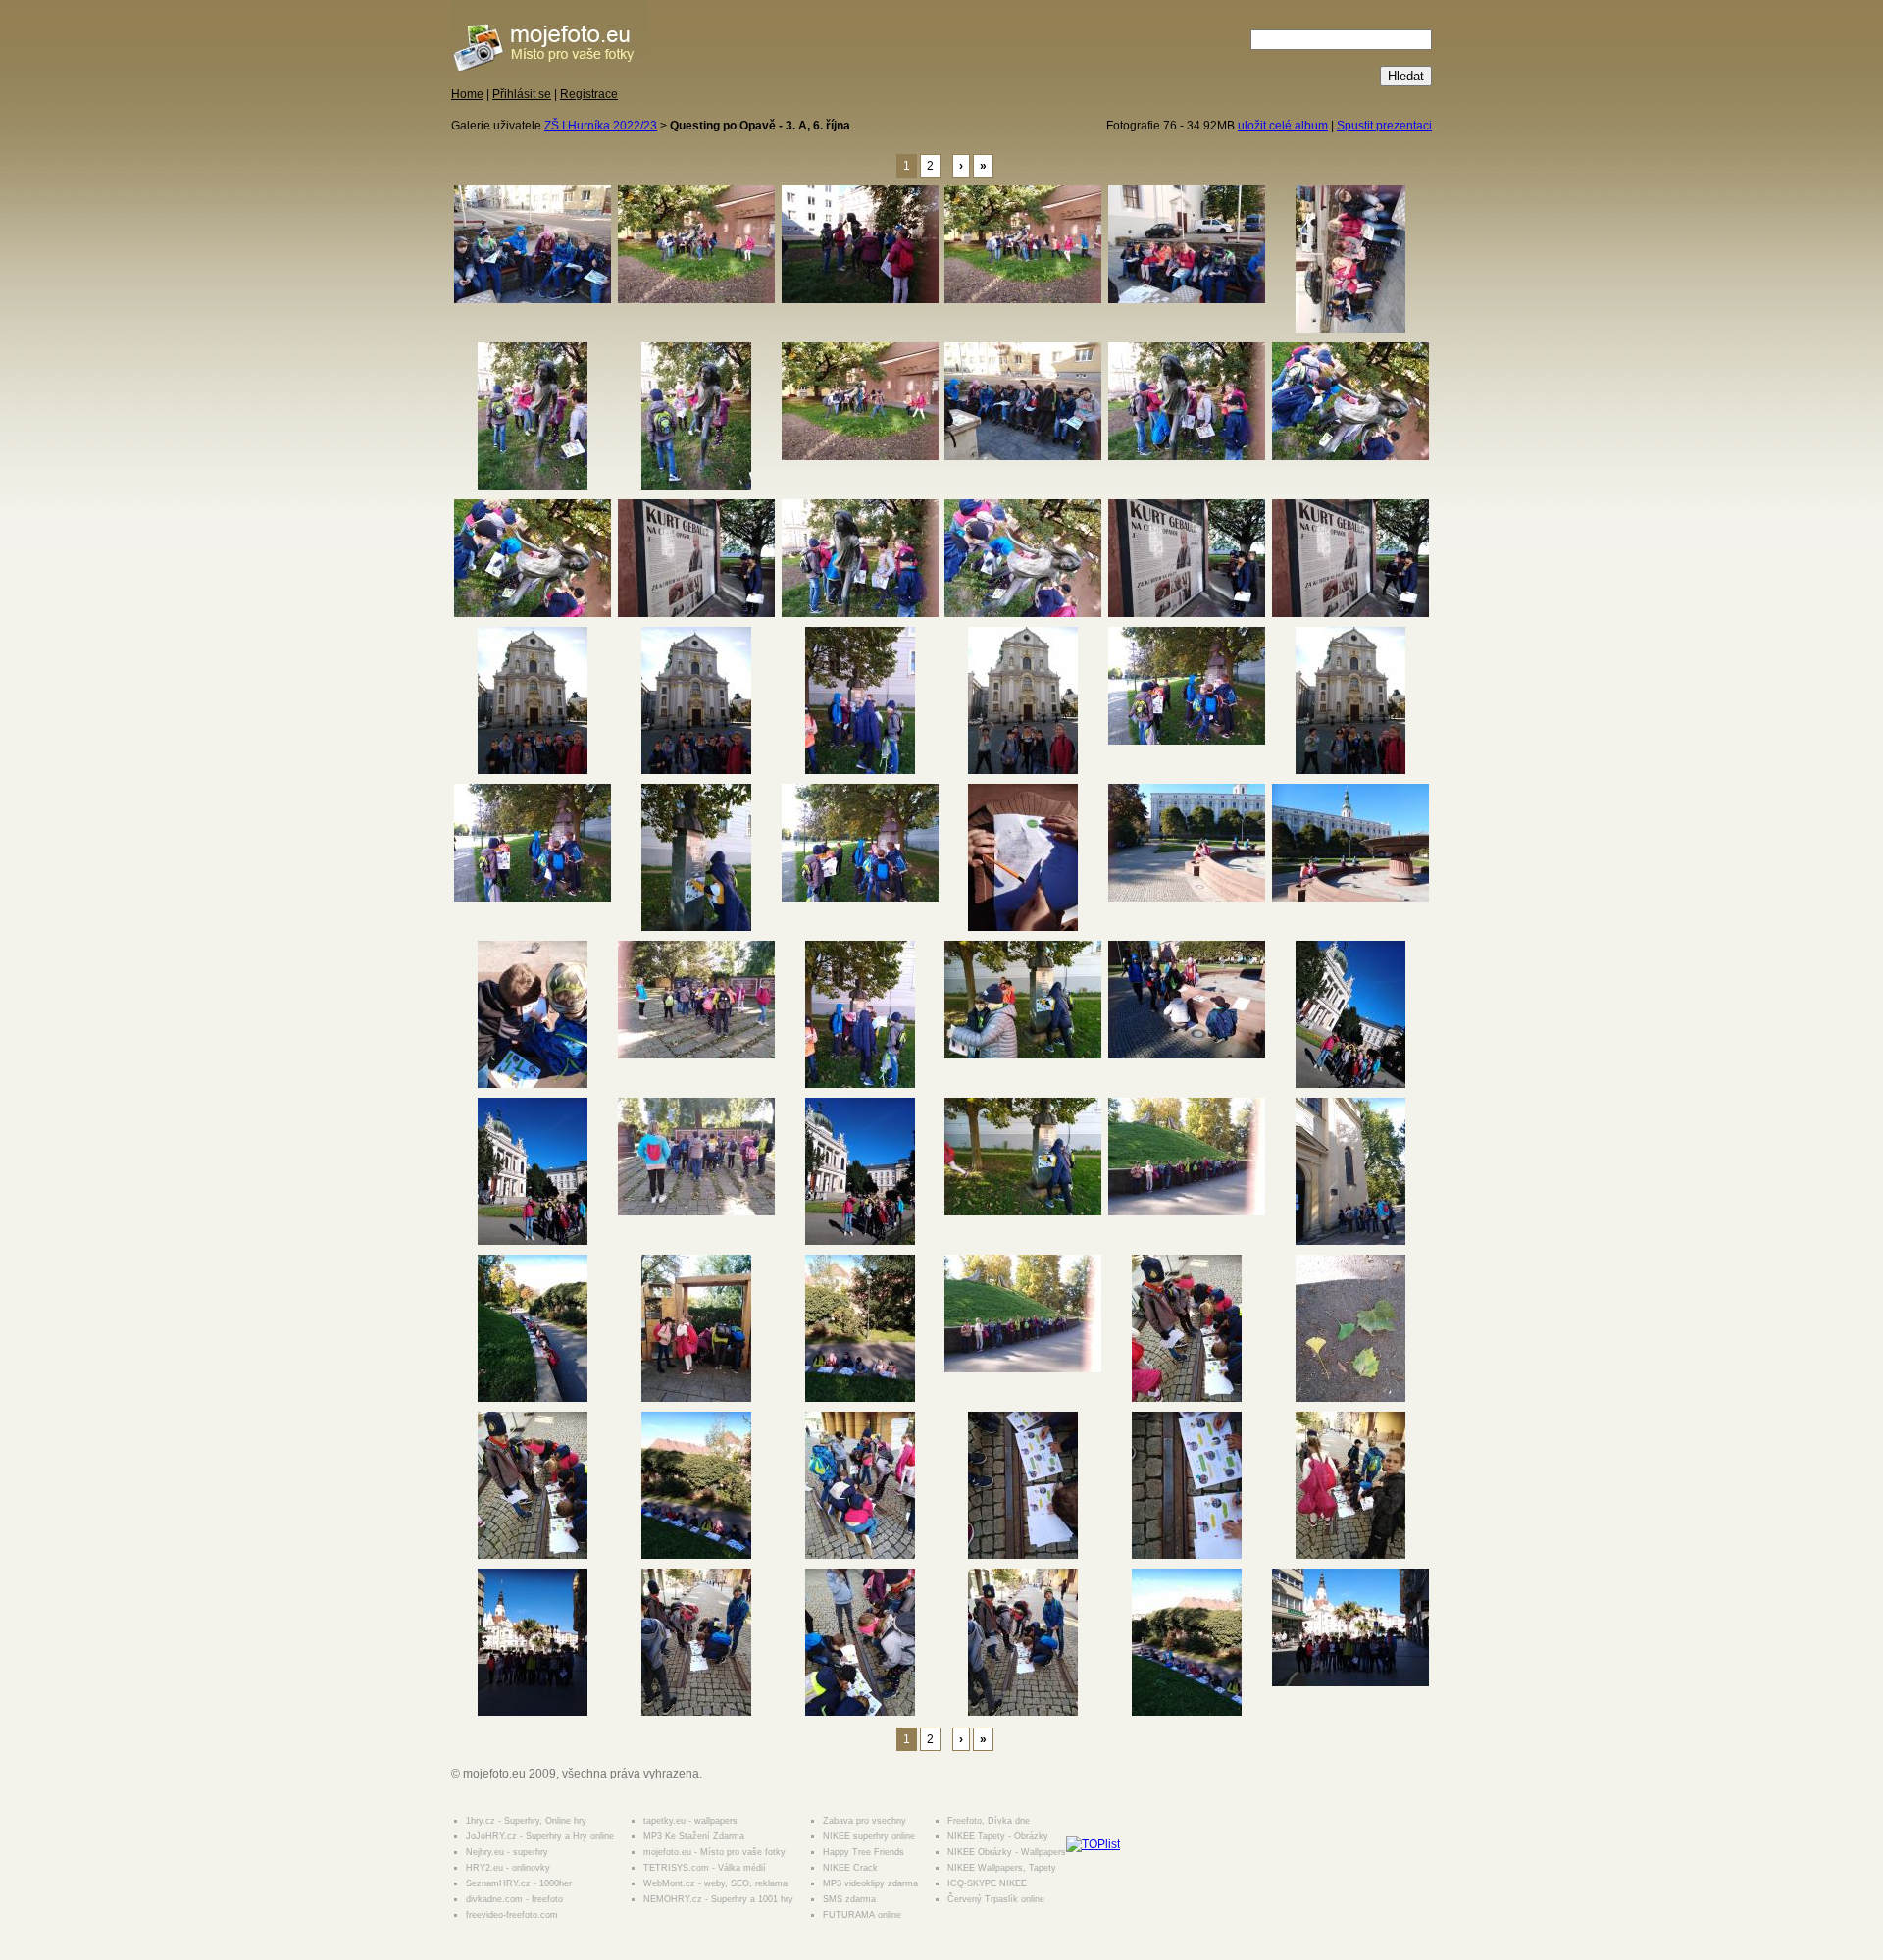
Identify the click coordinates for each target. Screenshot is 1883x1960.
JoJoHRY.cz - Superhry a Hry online (540, 1836)
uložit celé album (1283, 126)
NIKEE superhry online (869, 1836)
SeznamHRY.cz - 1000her (519, 1883)
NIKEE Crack (850, 1868)
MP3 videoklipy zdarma (870, 1883)
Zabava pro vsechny (865, 1821)
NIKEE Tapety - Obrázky (998, 1836)
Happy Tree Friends (864, 1852)
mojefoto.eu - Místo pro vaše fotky (714, 1852)
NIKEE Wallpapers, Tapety (1002, 1868)
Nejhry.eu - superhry (507, 1852)
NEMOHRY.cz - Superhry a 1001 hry (718, 1899)
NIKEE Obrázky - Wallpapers (1007, 1852)
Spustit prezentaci (1384, 126)
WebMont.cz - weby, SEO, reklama (715, 1883)
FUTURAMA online (862, 1915)
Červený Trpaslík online (996, 1899)
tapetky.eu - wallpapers (690, 1821)
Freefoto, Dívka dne (989, 1821)
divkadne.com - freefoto (514, 1899)
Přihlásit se (522, 94)
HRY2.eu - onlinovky (508, 1868)
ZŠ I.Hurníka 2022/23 (601, 126)
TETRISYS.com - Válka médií (705, 1868)
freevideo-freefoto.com (512, 1915)
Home (467, 94)
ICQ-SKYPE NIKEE (987, 1883)
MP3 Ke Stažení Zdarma (694, 1836)
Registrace (589, 94)
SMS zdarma (849, 1899)
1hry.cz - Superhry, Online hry (526, 1821)
